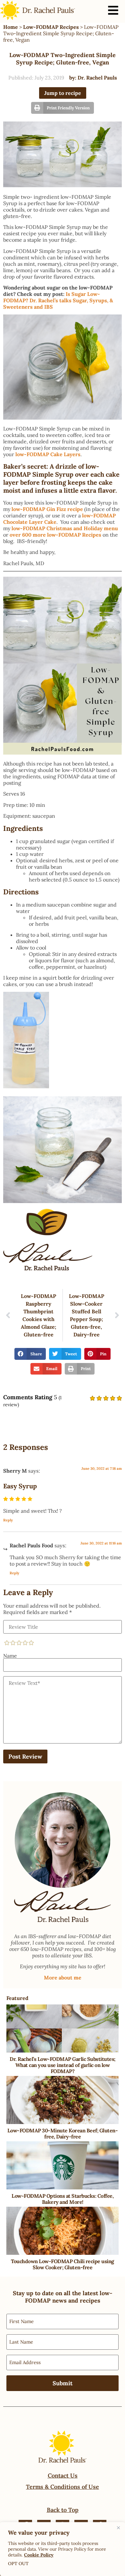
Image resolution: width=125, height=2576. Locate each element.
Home (11, 27)
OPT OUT (18, 2563)
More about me (63, 1978)
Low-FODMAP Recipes (51, 27)
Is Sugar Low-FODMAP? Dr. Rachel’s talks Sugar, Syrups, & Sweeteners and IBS (58, 300)
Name (10, 1656)
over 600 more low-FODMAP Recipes (55, 535)
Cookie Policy (39, 2555)
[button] (63, 108)
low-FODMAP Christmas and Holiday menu (65, 528)
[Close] (118, 2528)
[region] (63, 2549)
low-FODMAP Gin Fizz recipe (47, 509)
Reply (8, 1520)
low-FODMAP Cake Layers (48, 454)
